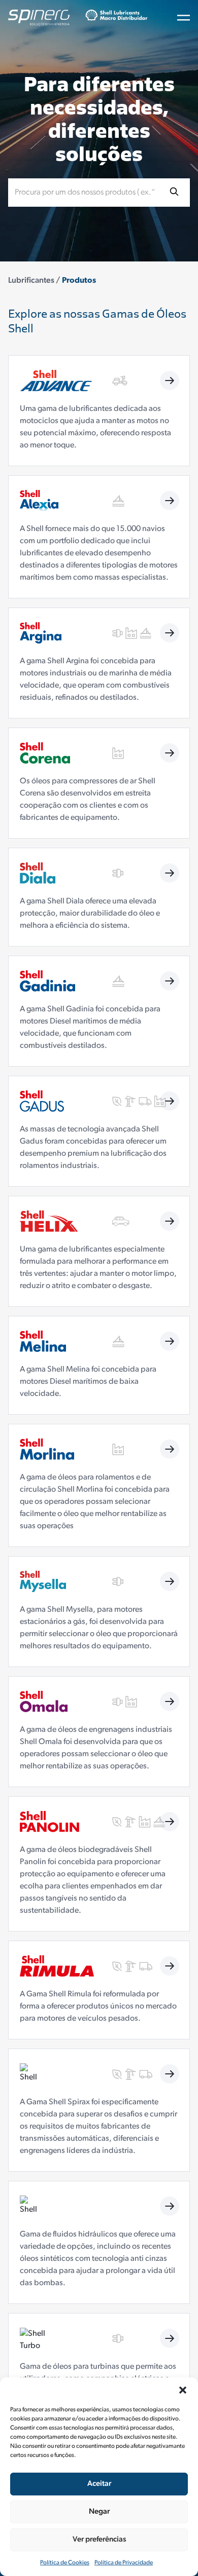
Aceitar (99, 2484)
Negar (99, 2512)
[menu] (184, 18)
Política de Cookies (65, 2563)
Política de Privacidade (124, 2563)
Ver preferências (99, 2540)
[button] (183, 2390)
